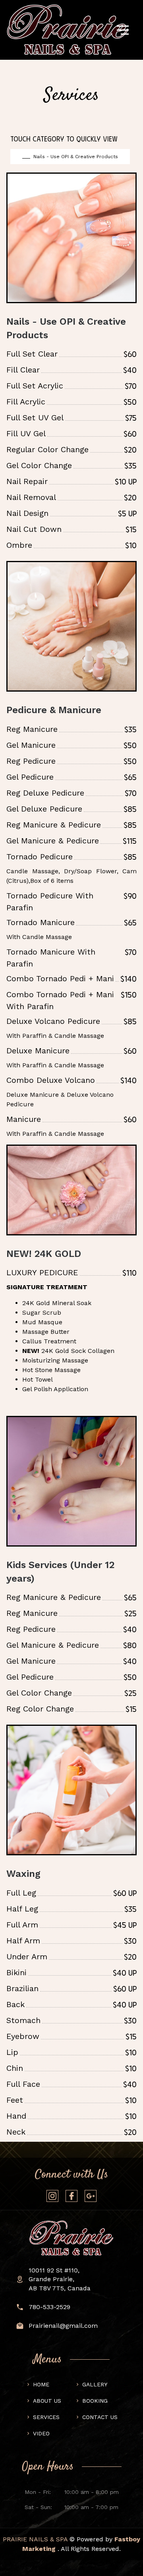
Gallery (95, 2384)
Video (41, 2433)
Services (46, 2417)
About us (47, 2401)
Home (41, 2384)
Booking (95, 2401)
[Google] (91, 2196)
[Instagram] (52, 2196)
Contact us (100, 2417)
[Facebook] (71, 2196)
